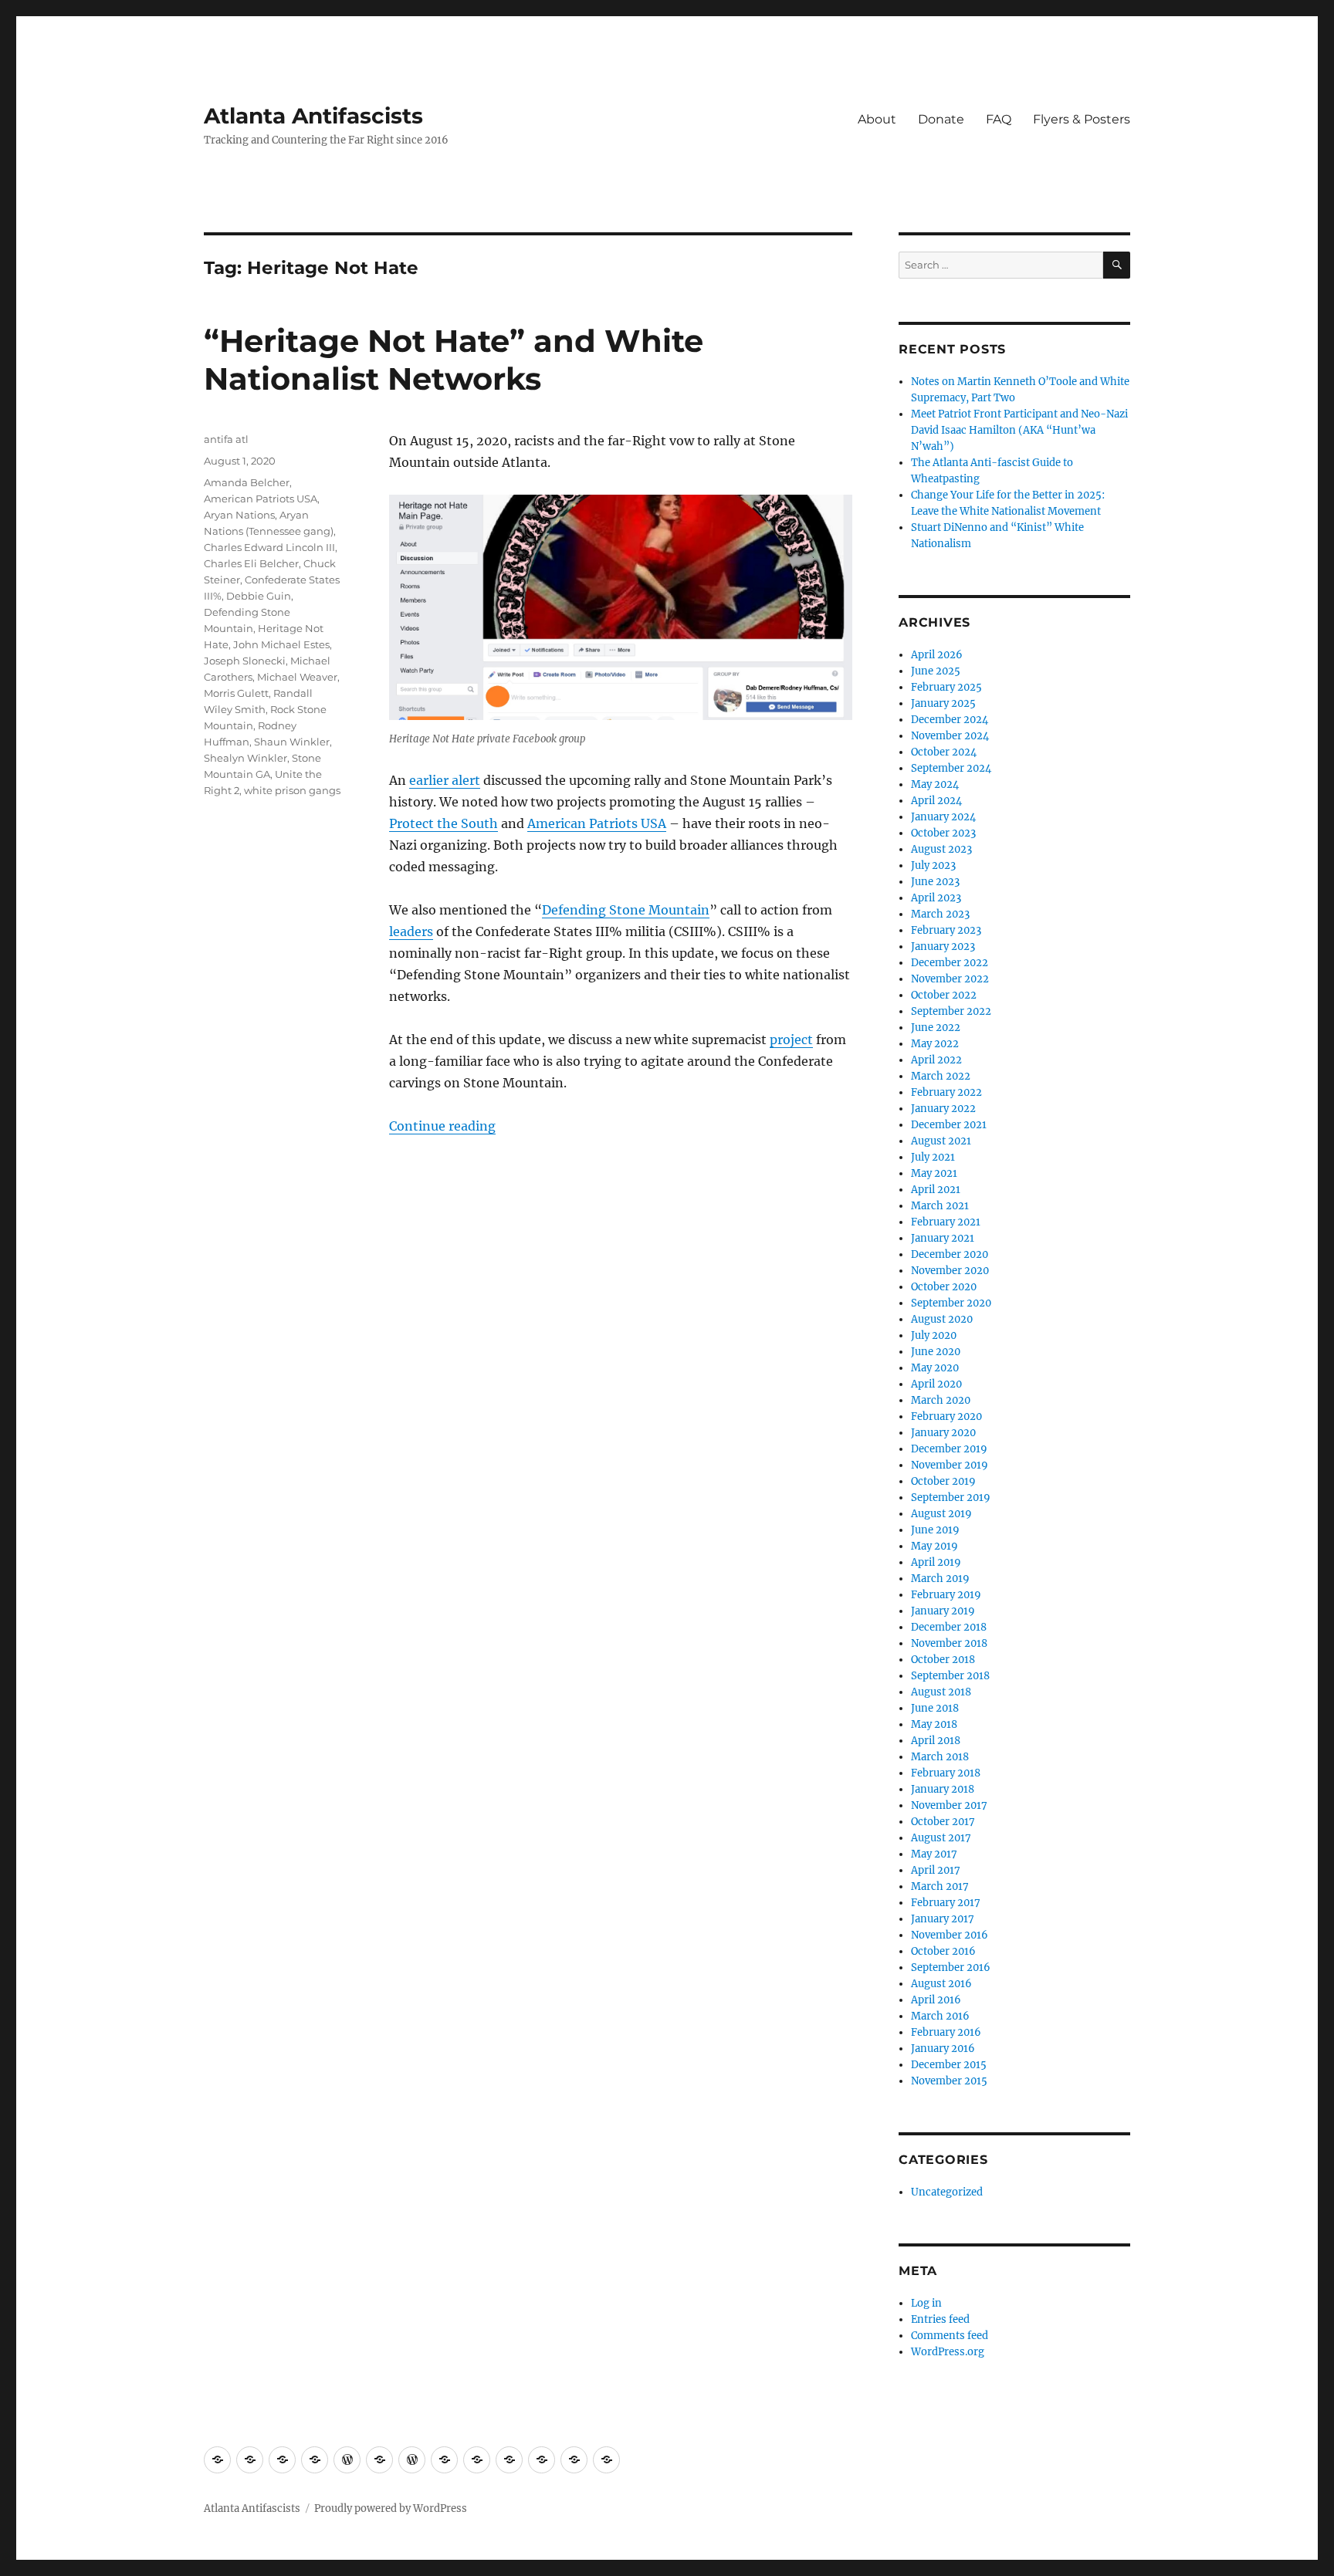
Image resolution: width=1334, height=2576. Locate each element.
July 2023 (933, 865)
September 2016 (951, 1967)
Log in (926, 2303)
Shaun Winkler (292, 742)
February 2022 (946, 1092)
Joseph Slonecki (245, 661)
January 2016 (943, 2049)
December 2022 (950, 963)
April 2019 (936, 1562)
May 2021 (934, 1173)
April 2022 (936, 1060)
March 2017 (940, 1886)
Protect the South (444, 823)
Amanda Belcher (247, 482)
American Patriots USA (597, 823)
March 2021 (940, 1206)
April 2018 (936, 1741)
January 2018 (943, 1789)
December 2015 (949, 2065)
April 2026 (937, 655)
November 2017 (949, 1805)
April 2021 (936, 1190)
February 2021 (946, 1222)
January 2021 (943, 1238)
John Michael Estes (281, 644)
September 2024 (951, 768)
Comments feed (950, 2336)
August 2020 (942, 1319)
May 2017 (934, 1854)
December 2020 (950, 1254)
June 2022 (936, 1028)
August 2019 (941, 1514)
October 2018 (943, 1660)
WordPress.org (948, 2352)
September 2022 (951, 1011)
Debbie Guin (259, 596)
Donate (941, 119)
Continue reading (442, 1126)
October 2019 (943, 1481)
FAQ (999, 119)
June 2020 (936, 1352)
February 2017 (946, 1903)
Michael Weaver (297, 677)
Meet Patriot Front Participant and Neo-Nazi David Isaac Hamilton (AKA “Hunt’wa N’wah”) (1019, 430)
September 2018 (950, 1676)
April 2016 (936, 2000)
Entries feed (940, 2319)
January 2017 (943, 1919)
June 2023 (935, 882)
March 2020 (941, 1400)
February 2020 (946, 1416)
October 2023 (943, 833)
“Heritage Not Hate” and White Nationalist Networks (454, 360)
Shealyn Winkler (245, 758)
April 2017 (936, 1870)
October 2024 (944, 752)
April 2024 (936, 801)
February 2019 (946, 1595)
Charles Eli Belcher (251, 563)
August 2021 (941, 1141)
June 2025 (936, 671)
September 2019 (951, 1498)
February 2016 (946, 2032)
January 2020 (943, 1433)
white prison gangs (292, 790)
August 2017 (941, 1838)
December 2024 (950, 720)
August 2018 (941, 1692)
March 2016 (940, 2016)
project (791, 1040)
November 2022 (950, 979)
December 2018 (949, 1627)
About (877, 119)
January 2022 (943, 1109)
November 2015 (949, 2081)
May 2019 (934, 1546)
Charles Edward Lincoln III (269, 547)
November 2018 (949, 1643)
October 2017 (943, 1822)
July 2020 (934, 1335)
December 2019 (949, 1449)
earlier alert (445, 780)
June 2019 (935, 1530)
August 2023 (941, 849)
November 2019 (950, 1465)
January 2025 (943, 703)
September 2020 (951, 1303)
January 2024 (943, 817)
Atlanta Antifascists (313, 116)
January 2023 (943, 947)
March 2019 (940, 1579)
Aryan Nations (239, 515)
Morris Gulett (236, 693)
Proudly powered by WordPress (391, 2508)
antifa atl (226, 439)
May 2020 (935, 1368)
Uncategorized (947, 2192)
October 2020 (944, 1287)
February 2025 (946, 687)
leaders (411, 931)
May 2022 (935, 1044)
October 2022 (944, 995)
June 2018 (935, 1708)
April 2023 (936, 898)
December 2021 (949, 1125)
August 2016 (941, 1984)
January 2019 (943, 1611)
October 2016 (943, 1951)
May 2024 (935, 784)
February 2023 (946, 930)
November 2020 (950, 1271)
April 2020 (936, 1384)
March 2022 (941, 1076)
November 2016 (950, 1935)
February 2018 (946, 1773)
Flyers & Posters (1082, 119)
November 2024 (950, 736)
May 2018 (934, 1724)
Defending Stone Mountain (626, 910)
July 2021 (933, 1157)
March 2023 (940, 914)
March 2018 (940, 1757)
